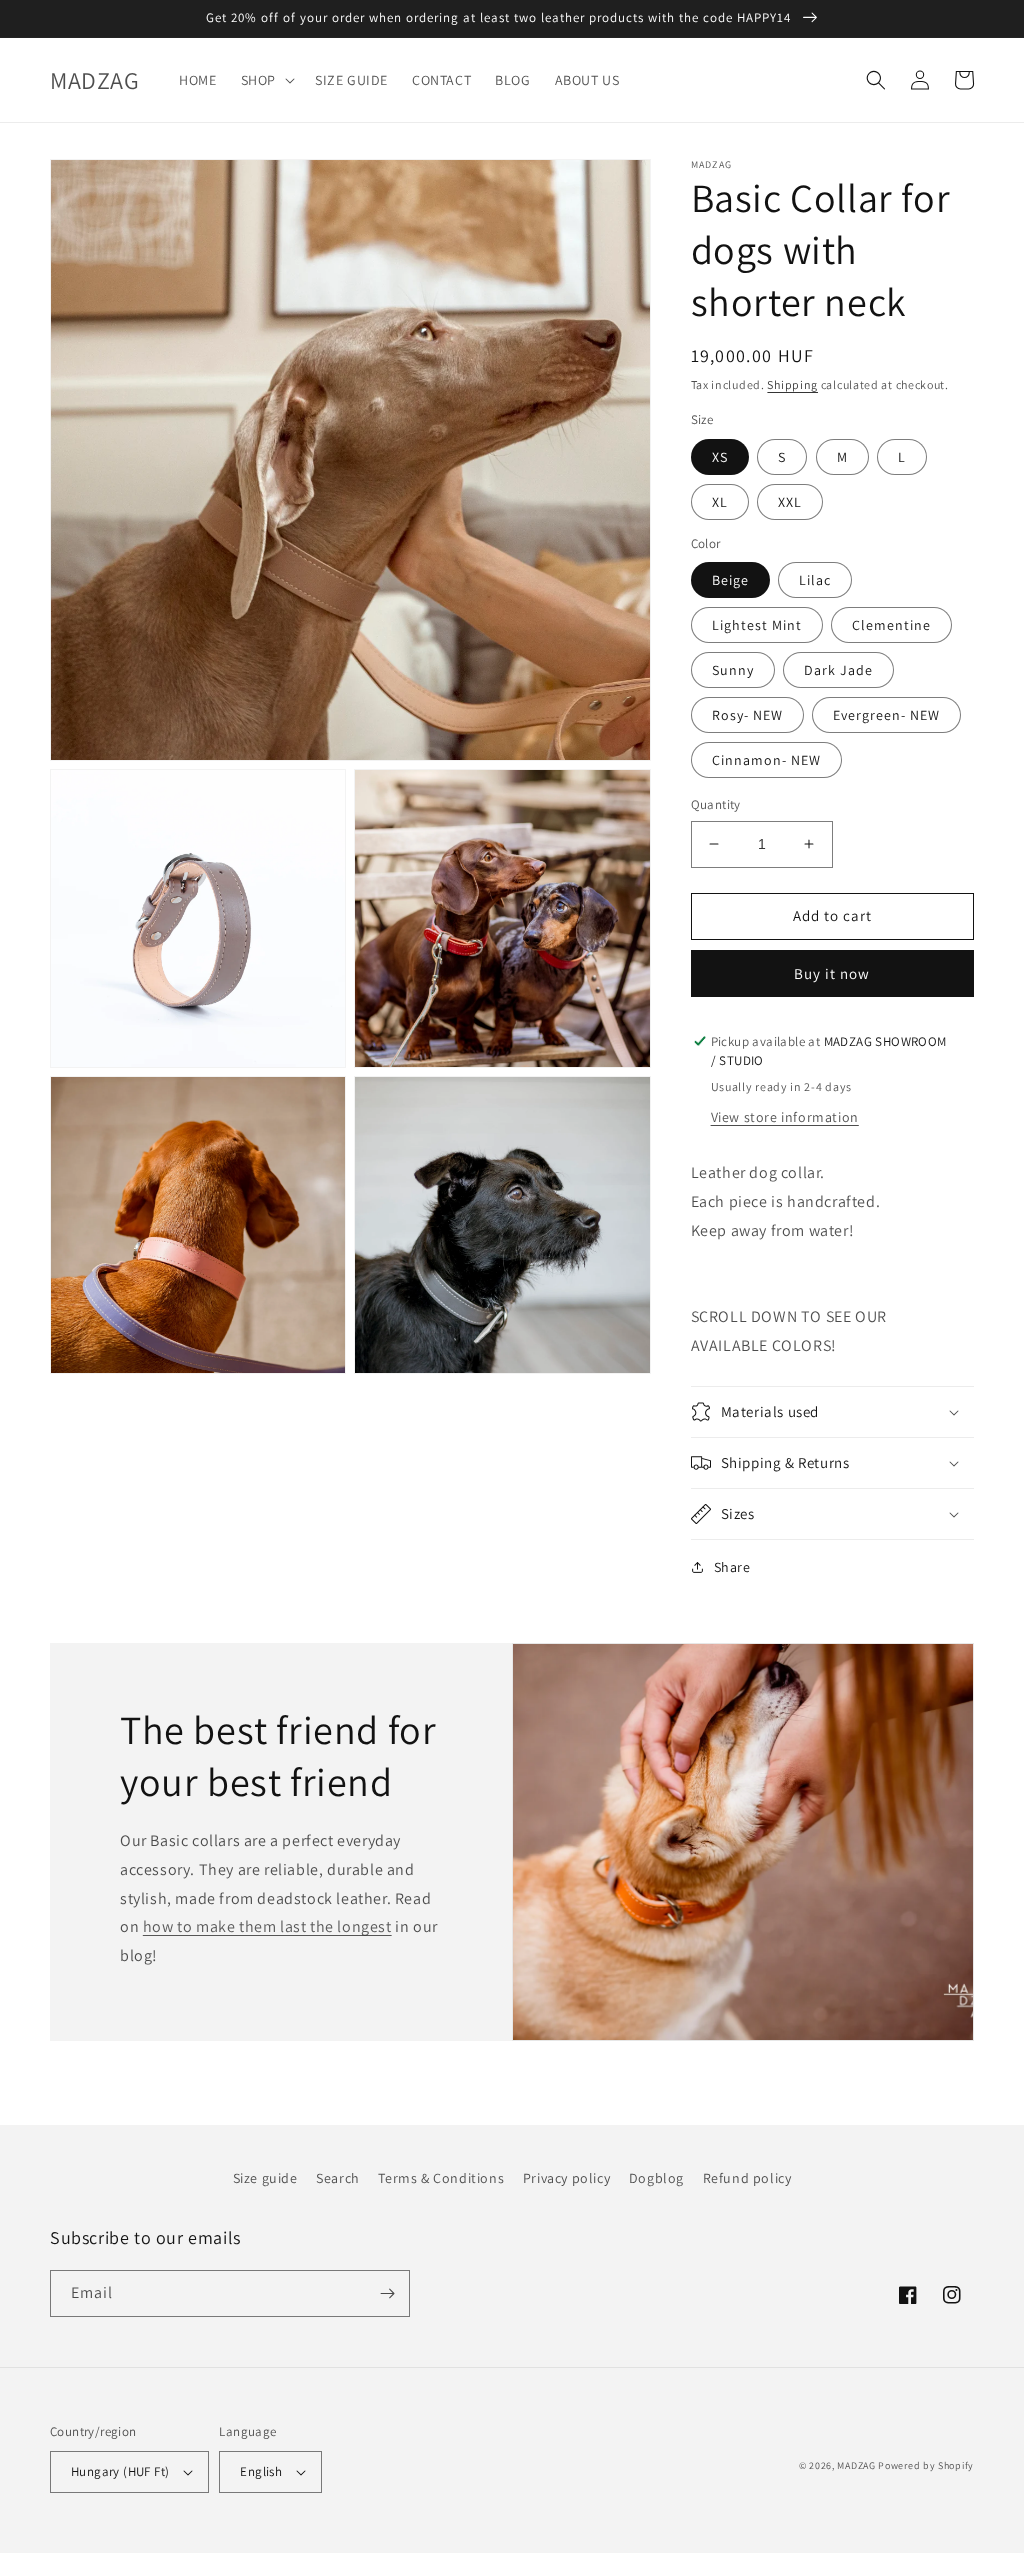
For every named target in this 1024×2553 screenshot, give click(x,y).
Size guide (265, 2178)
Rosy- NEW (747, 715)
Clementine (891, 625)
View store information (785, 1117)
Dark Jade (838, 670)
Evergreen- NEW (886, 715)
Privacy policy (566, 2178)
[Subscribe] (387, 2293)
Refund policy (747, 2178)
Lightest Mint (757, 625)
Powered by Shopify (926, 2465)
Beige (730, 580)
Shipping (792, 384)
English (261, 2471)
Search (338, 2178)
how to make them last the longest (267, 1926)
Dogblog (656, 2178)
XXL (790, 502)
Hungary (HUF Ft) (120, 2471)
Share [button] (732, 1567)
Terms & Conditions (441, 2178)
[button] (266, 80)
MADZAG (856, 2465)
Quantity (716, 804)
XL (720, 502)
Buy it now (832, 973)
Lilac (815, 580)
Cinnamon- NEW (766, 760)
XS (720, 457)
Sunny (733, 670)
